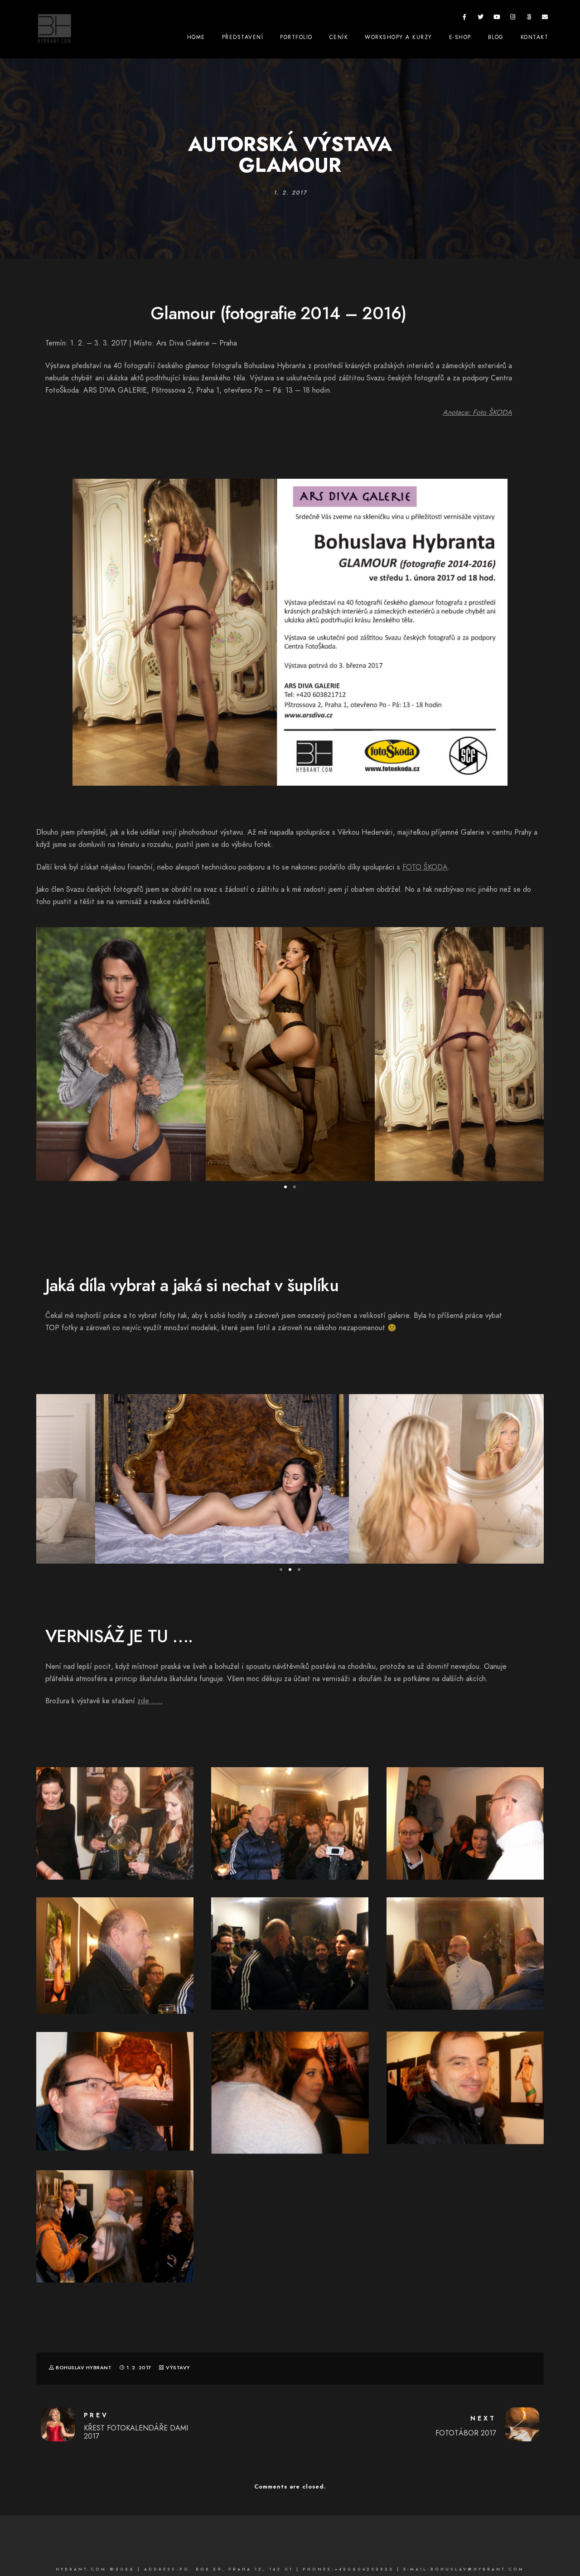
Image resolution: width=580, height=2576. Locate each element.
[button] (285, 1187)
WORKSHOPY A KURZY (399, 37)
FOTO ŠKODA (425, 867)
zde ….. (150, 1701)
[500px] (529, 19)
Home (196, 37)
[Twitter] (481, 19)
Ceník (339, 37)
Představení (243, 37)
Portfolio (296, 37)
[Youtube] (497, 19)
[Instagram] (513, 19)
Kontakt (535, 37)
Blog (496, 37)
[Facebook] (465, 19)
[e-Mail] (545, 19)
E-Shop (460, 37)
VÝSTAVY (178, 2368)
